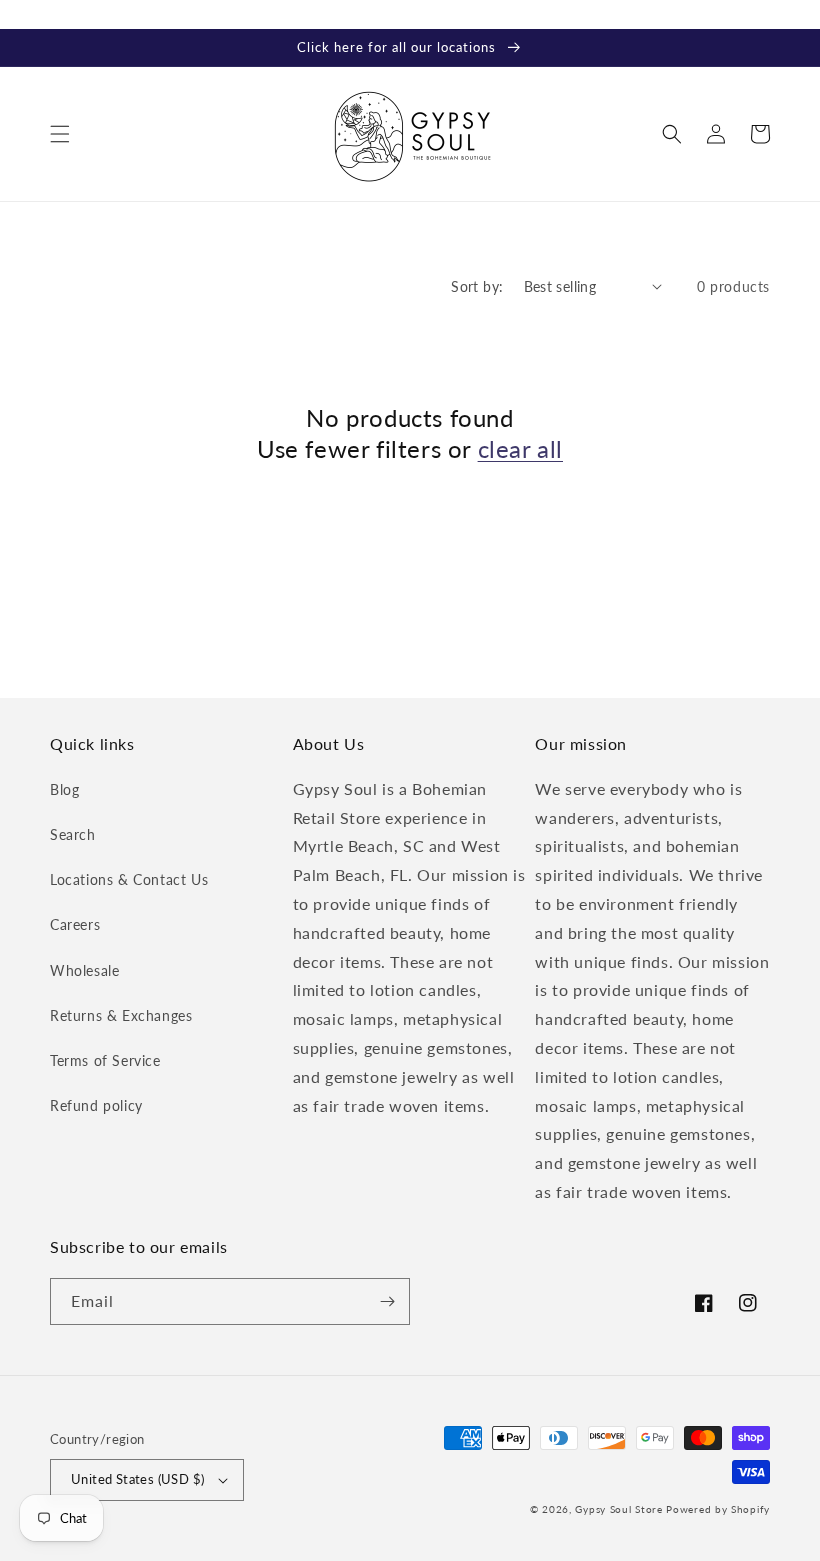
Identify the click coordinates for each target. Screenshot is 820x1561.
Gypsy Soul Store (618, 1509)
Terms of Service (105, 1060)
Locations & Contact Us (129, 879)
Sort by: (477, 286)
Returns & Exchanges (121, 1015)
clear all (520, 448)
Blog (64, 789)
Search (73, 834)
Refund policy (96, 1105)
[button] (60, 134)
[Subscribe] (387, 1301)
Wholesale (84, 970)
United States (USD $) (137, 1479)
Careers (75, 924)
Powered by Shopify (718, 1509)
